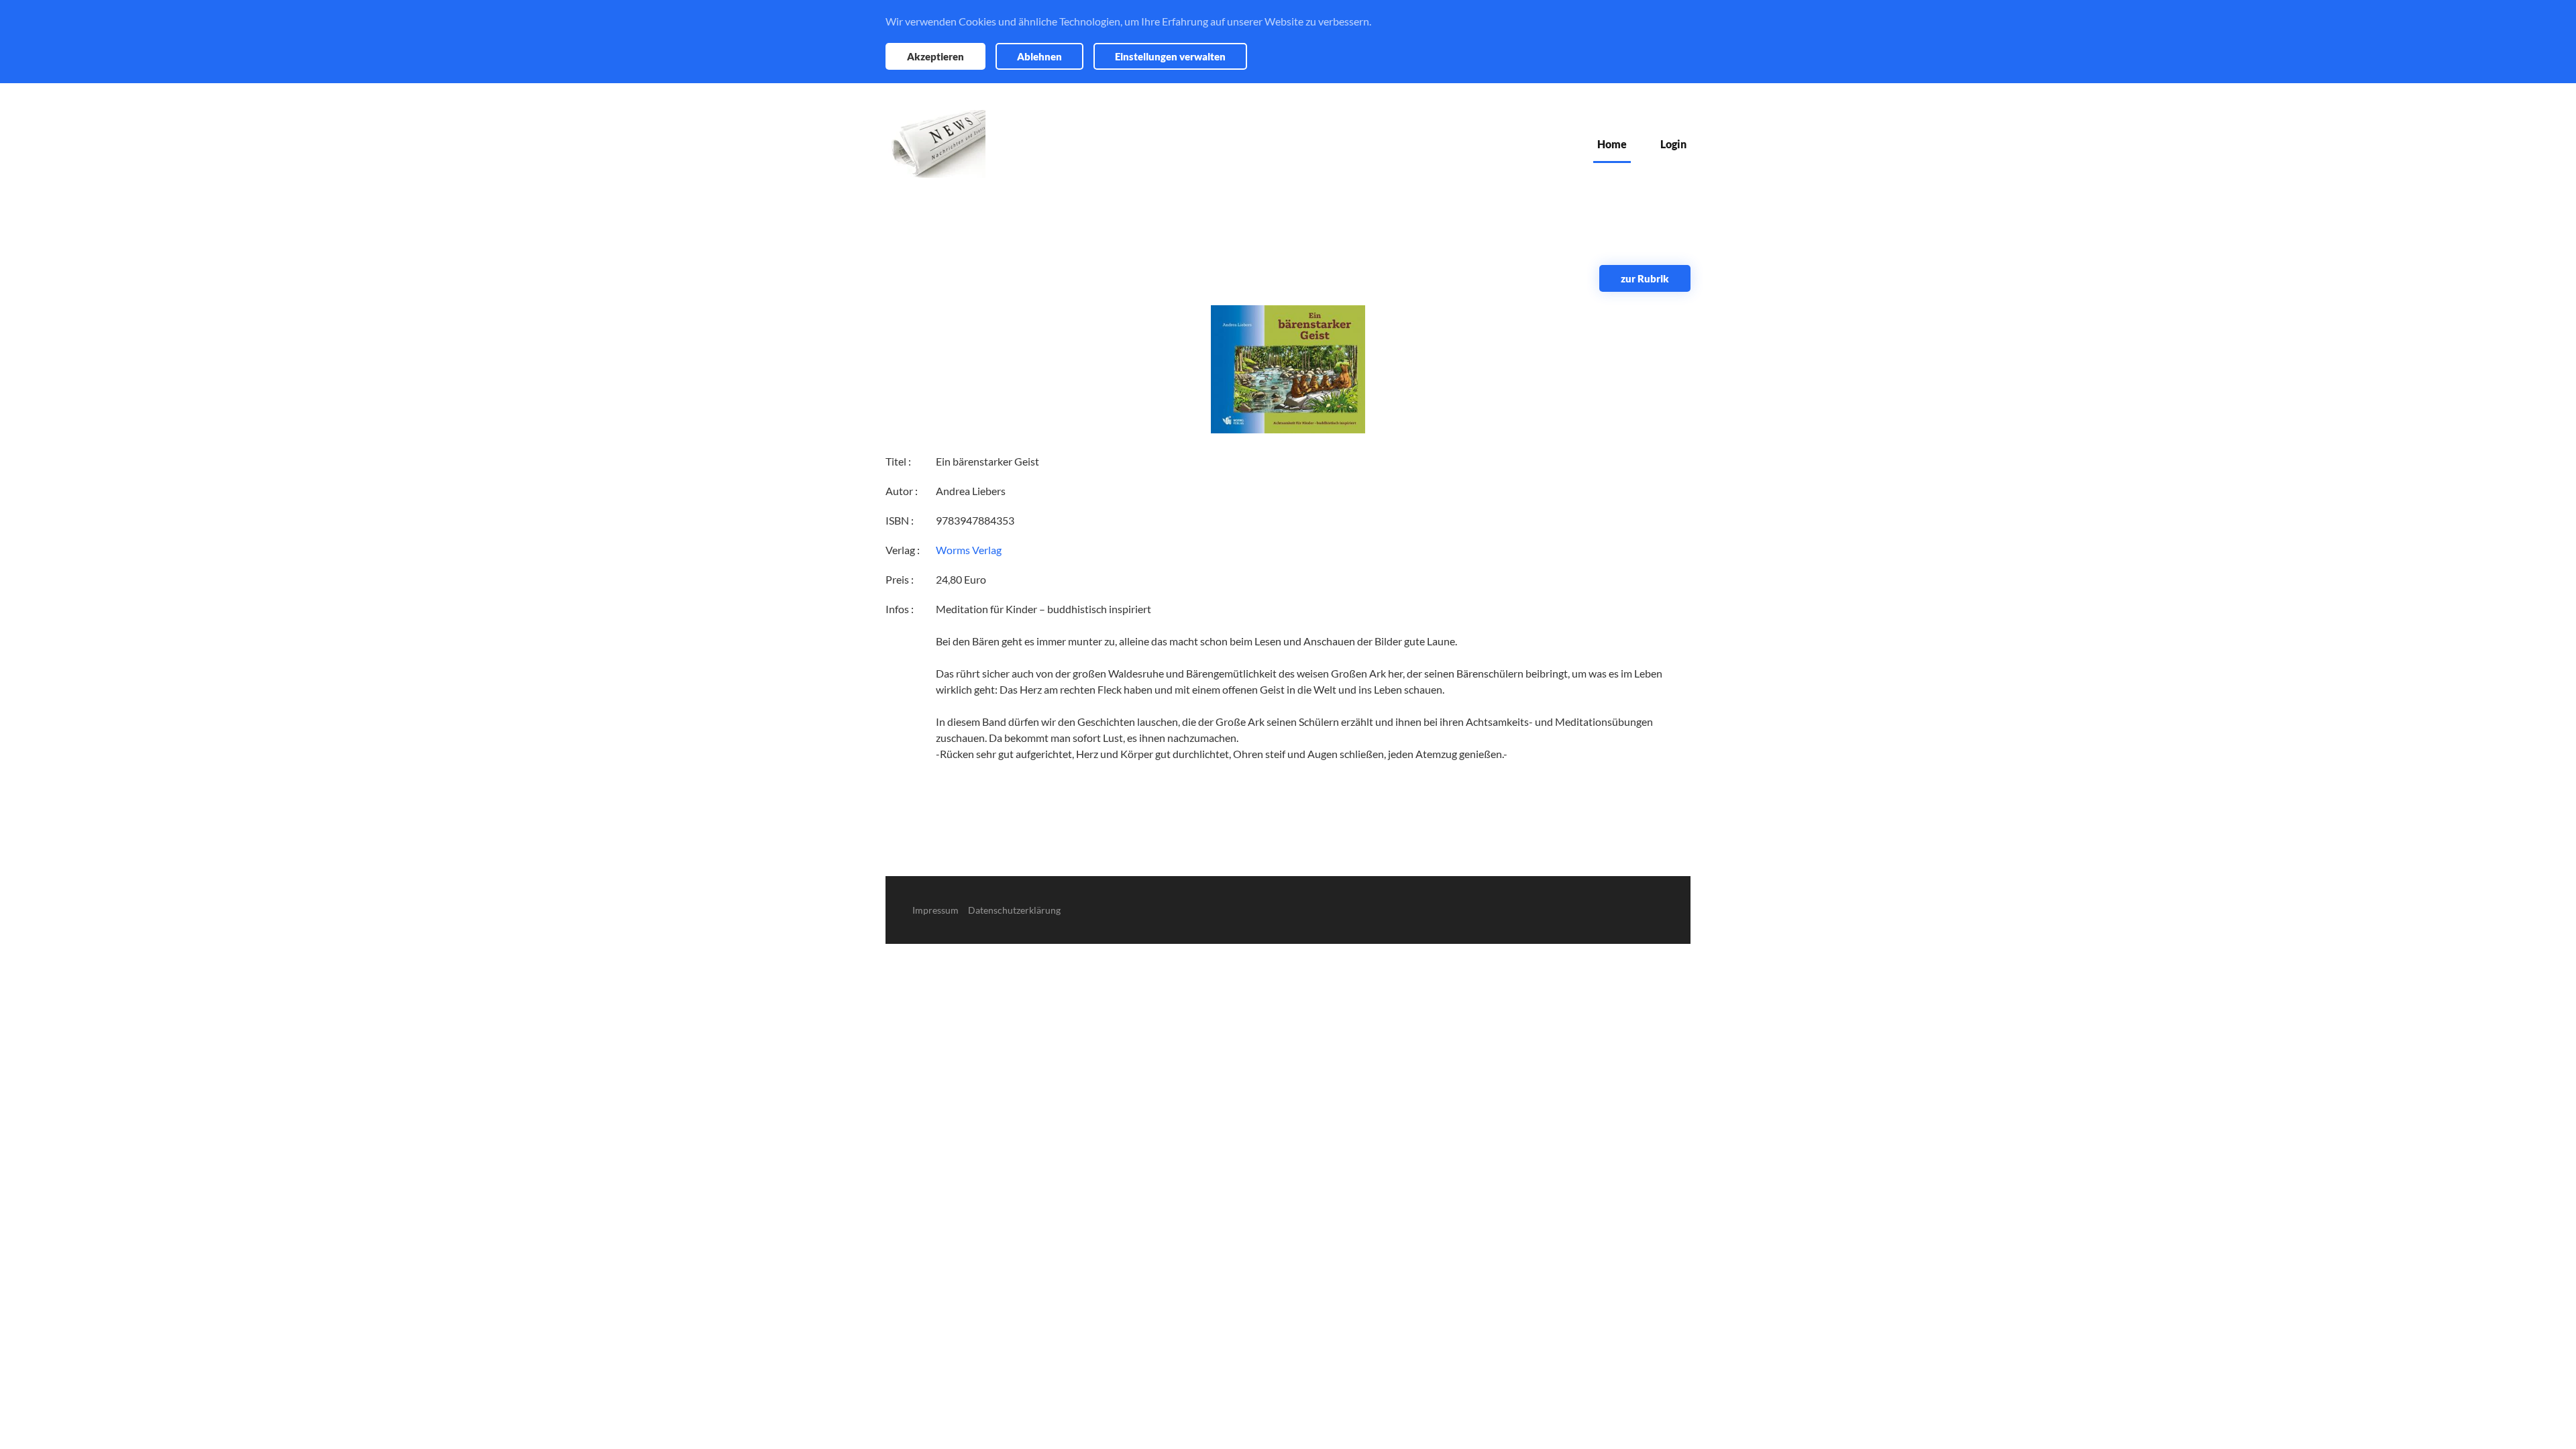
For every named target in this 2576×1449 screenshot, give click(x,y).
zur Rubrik (1645, 278)
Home (1612, 144)
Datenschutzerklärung (1014, 910)
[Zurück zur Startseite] (935, 144)
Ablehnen (1039, 56)
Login (1673, 144)
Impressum (935, 910)
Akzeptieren (935, 56)
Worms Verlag (969, 550)
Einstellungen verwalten (1170, 56)
